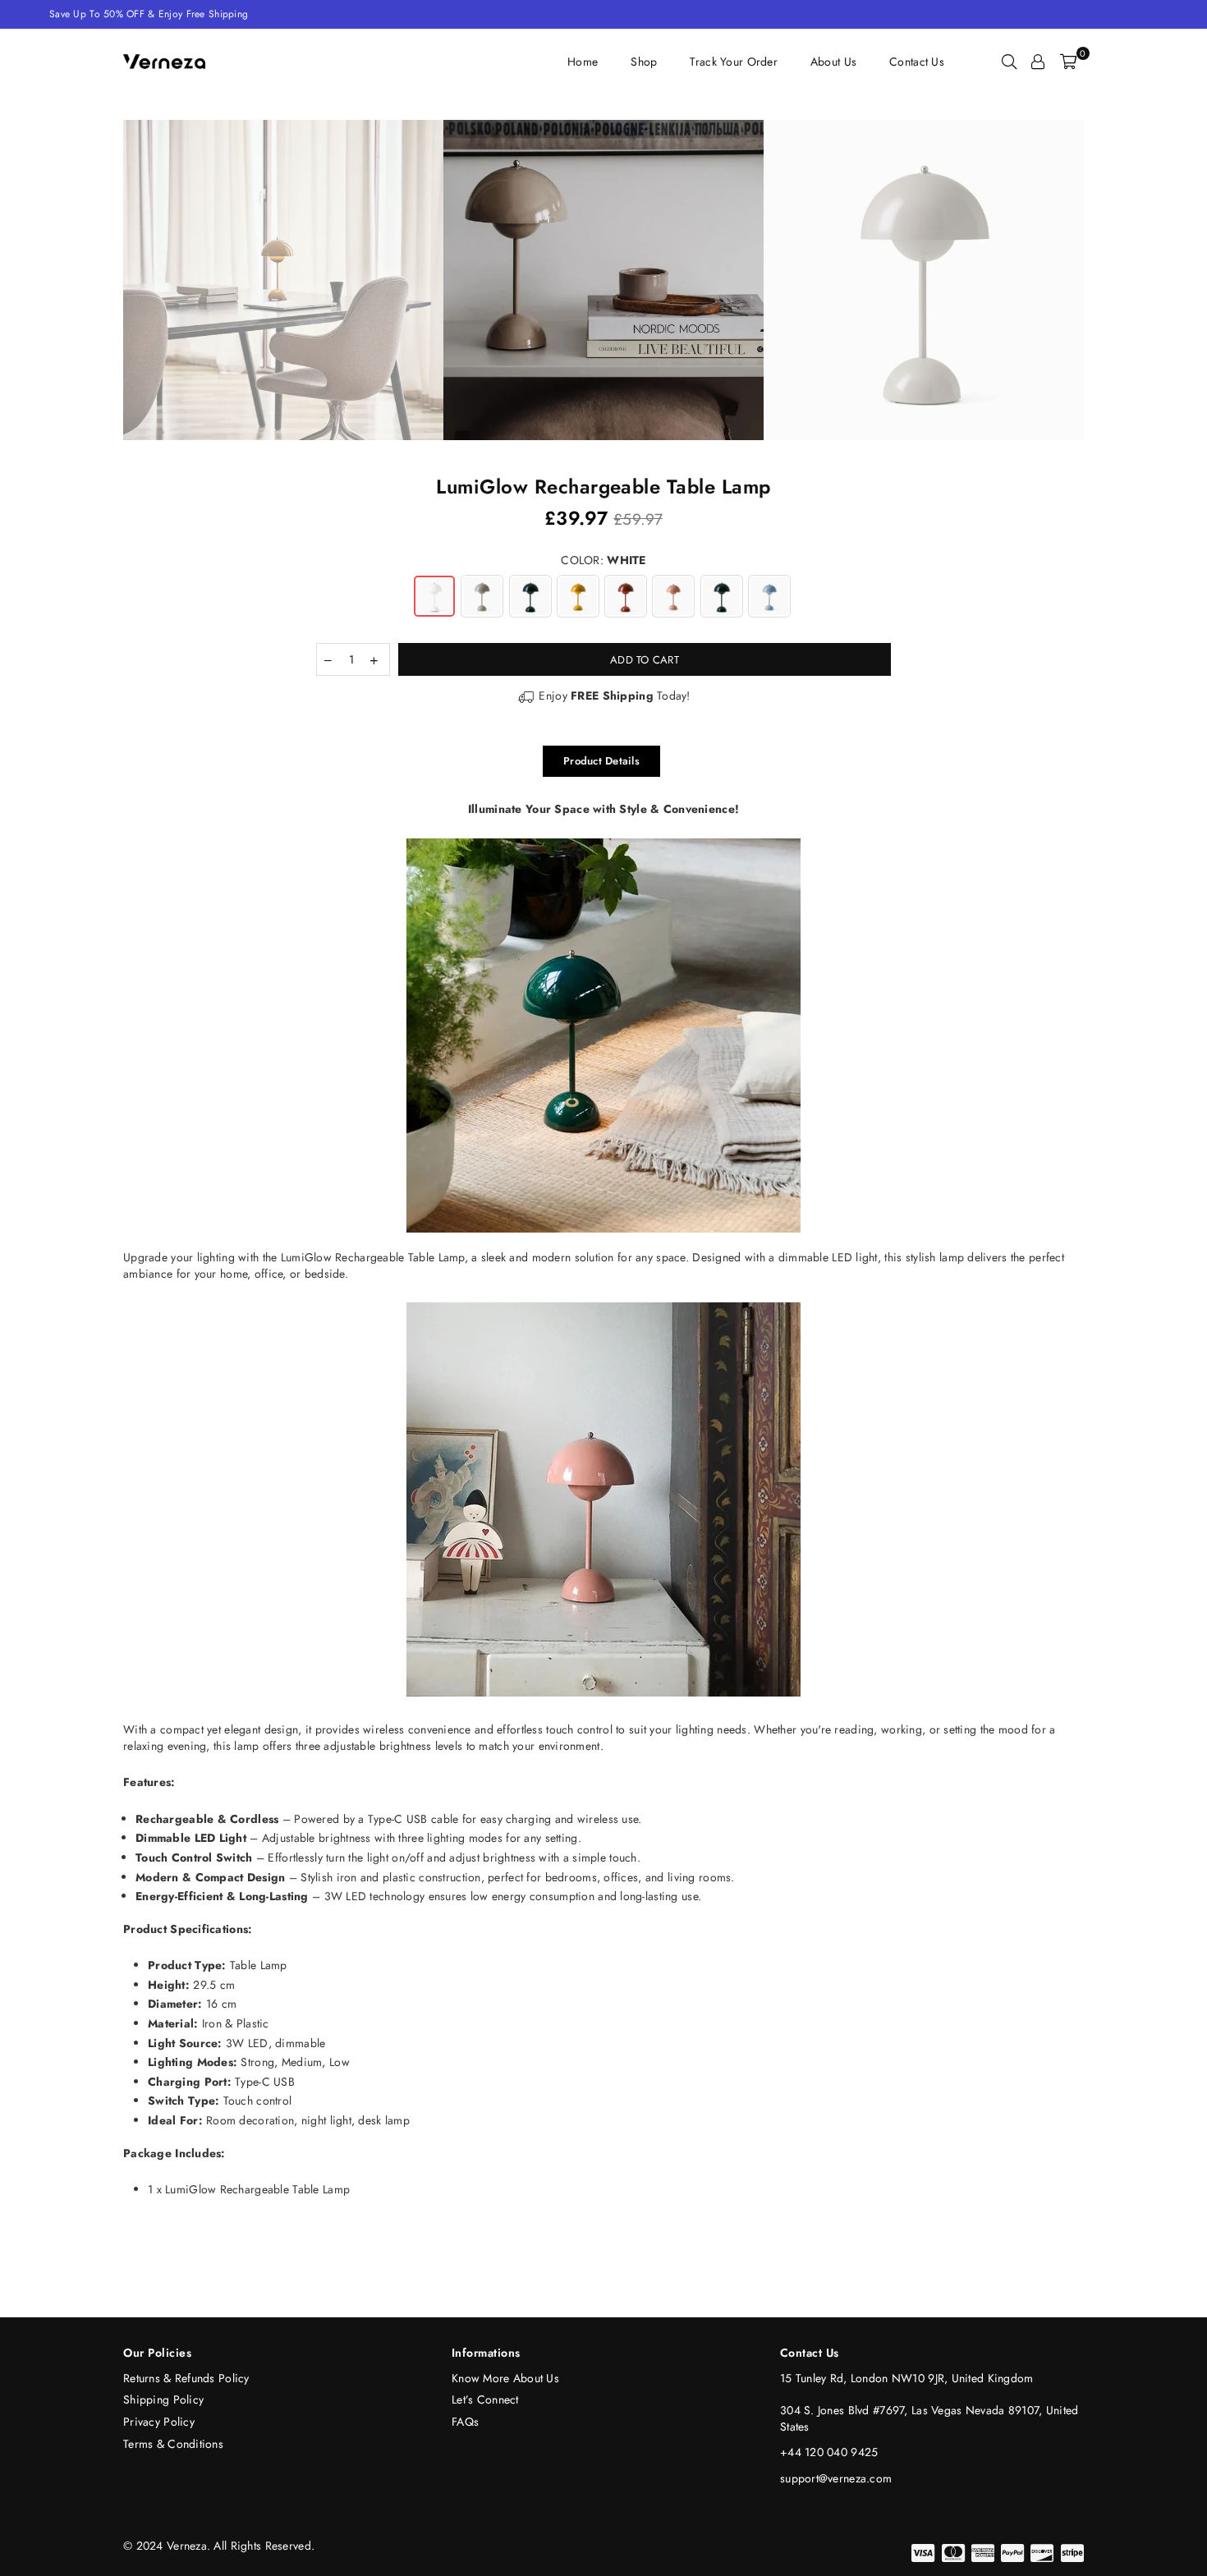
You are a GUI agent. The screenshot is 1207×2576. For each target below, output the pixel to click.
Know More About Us (505, 2378)
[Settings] (1038, 62)
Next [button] (1102, 280)
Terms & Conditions (173, 2444)
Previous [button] (105, 280)
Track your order (733, 62)
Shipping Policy (163, 2399)
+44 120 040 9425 (829, 2452)
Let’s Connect (485, 2399)
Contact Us (917, 62)
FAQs (465, 2422)
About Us (833, 62)
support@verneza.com (836, 2478)
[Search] (1009, 62)
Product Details (601, 761)
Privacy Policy (159, 2422)
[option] (603, 280)
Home (583, 62)
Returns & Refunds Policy (186, 2378)
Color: (603, 560)
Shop (644, 62)
